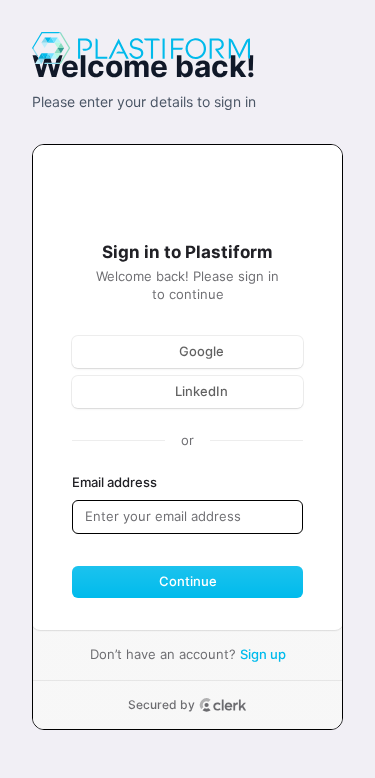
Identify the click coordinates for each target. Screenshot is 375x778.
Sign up (263, 654)
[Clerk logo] (223, 705)
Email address (114, 482)
